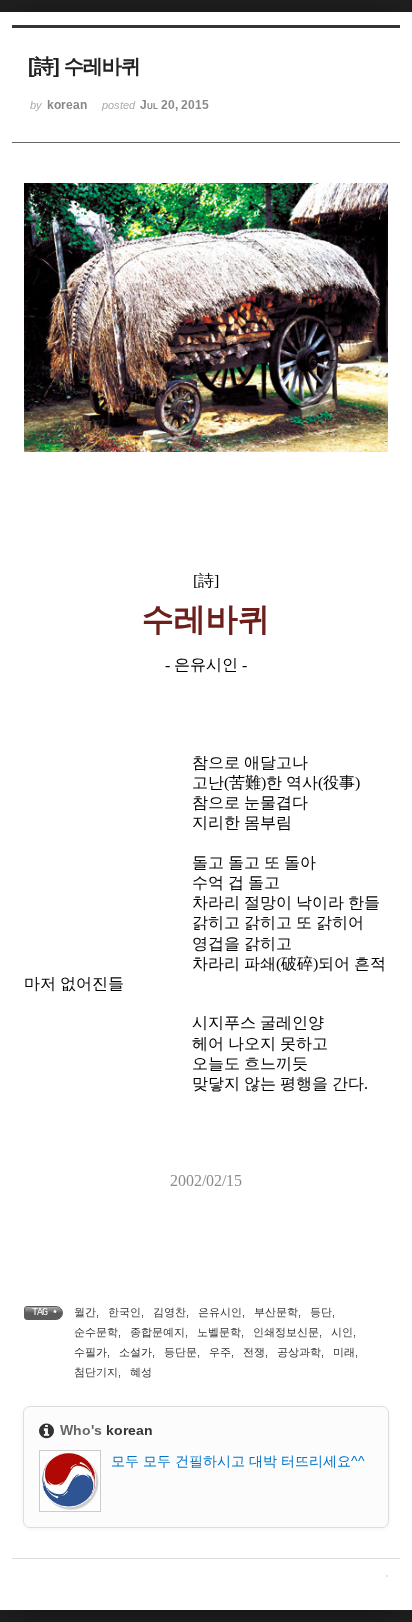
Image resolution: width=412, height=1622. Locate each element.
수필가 (90, 1352)
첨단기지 (96, 1372)
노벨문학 (219, 1332)
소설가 (135, 1352)
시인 (342, 1332)
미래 (344, 1352)
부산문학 (276, 1312)
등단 (321, 1312)
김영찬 (169, 1312)
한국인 (124, 1312)
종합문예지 (157, 1332)
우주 (220, 1352)
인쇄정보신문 (286, 1332)
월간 (85, 1312)
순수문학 (96, 1332)
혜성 (141, 1372)
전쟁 (254, 1352)
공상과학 (299, 1352)
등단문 (180, 1352)
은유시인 (220, 1312)
